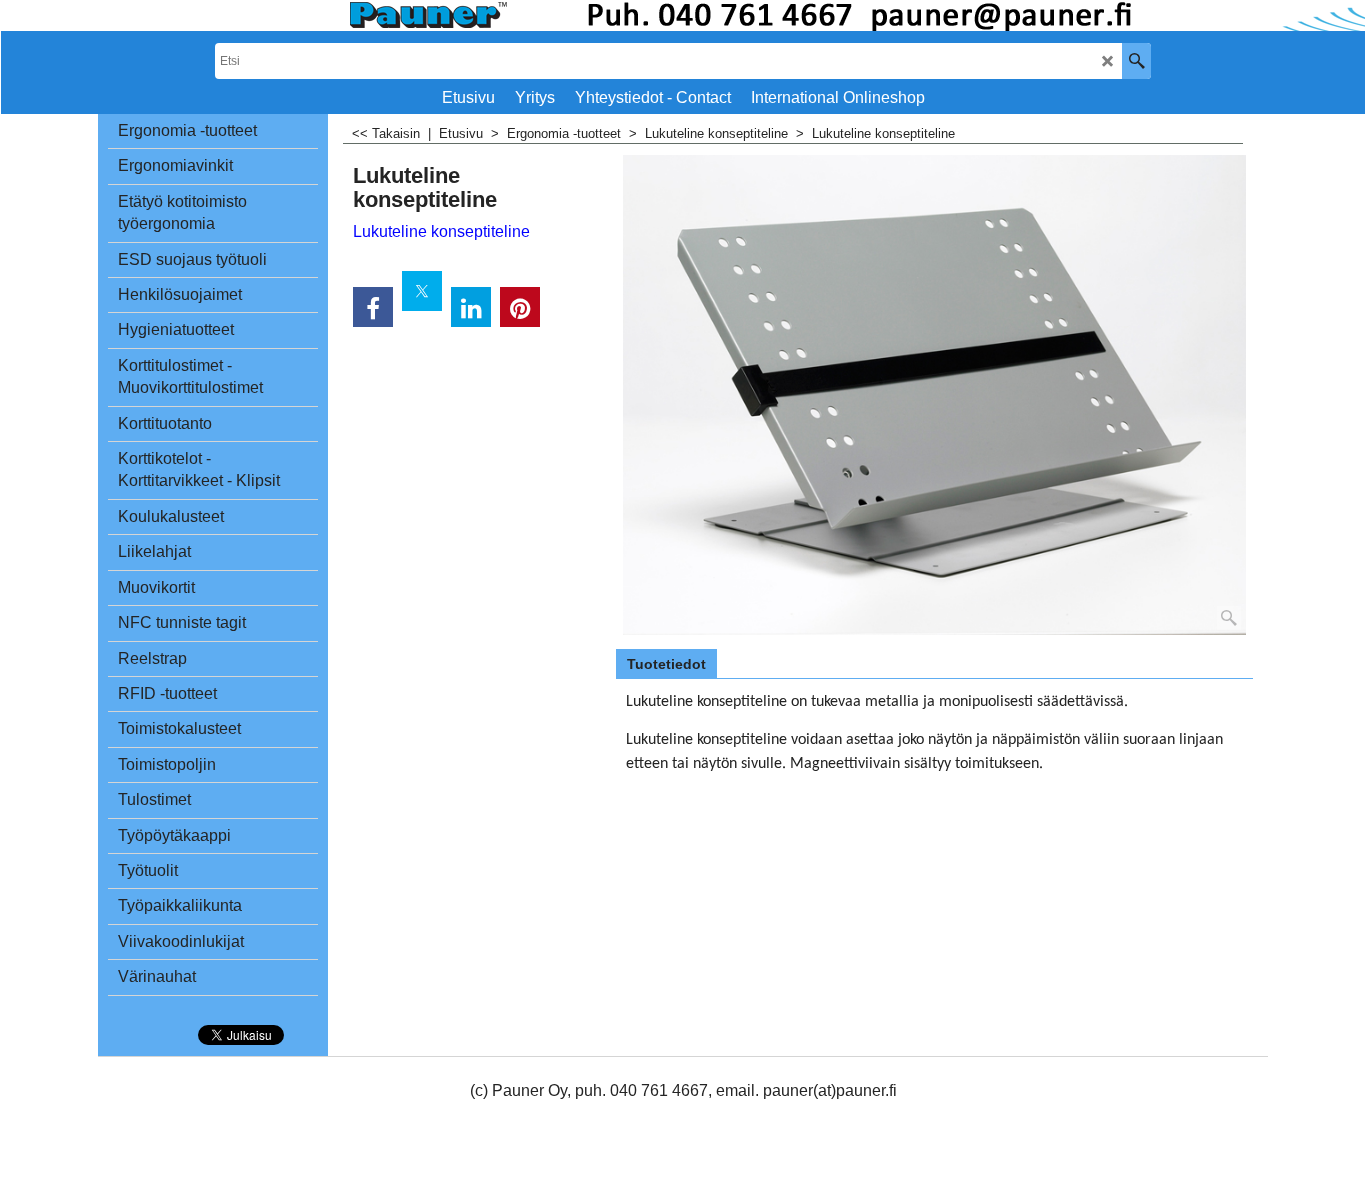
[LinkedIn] (471, 307)
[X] (422, 291)
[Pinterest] (520, 307)
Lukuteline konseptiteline (441, 231)
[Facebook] (373, 307)
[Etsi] (1136, 61)
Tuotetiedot (666, 664)
